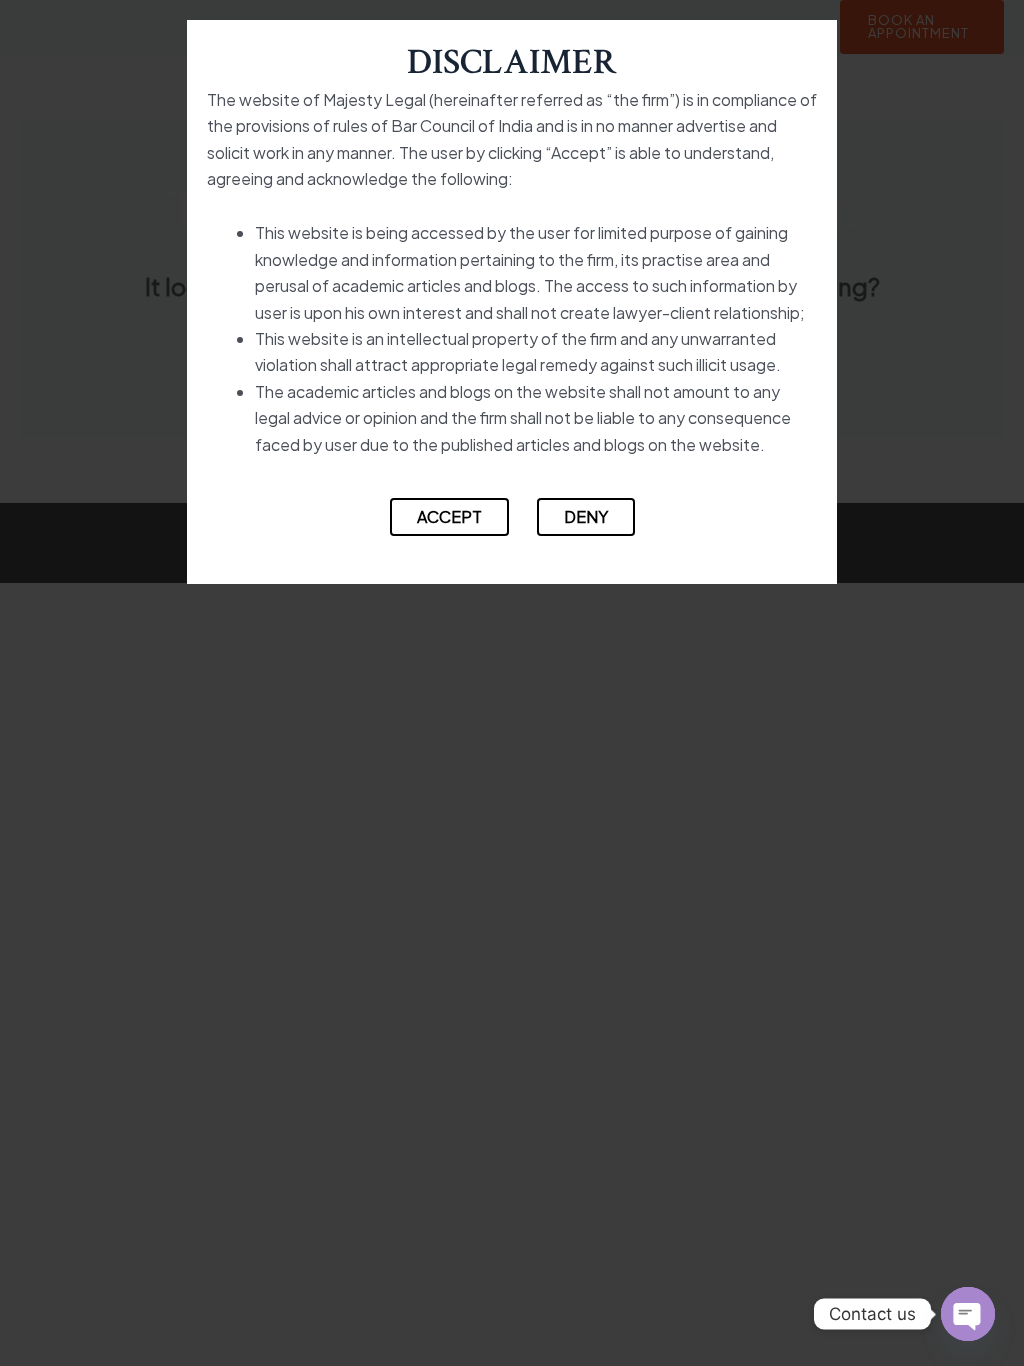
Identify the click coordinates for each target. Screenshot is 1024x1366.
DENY (586, 516)
